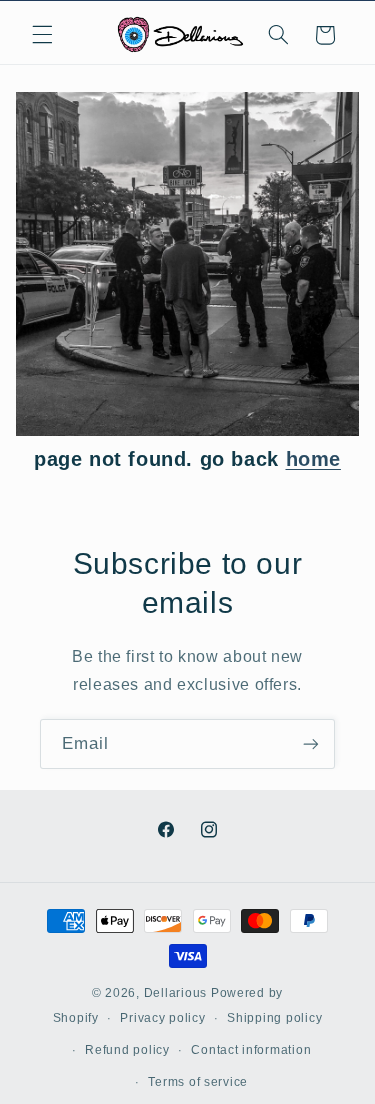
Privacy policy (162, 1018)
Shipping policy (274, 1018)
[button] (42, 35)
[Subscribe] (311, 743)
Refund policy (127, 1050)
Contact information (251, 1050)
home (313, 459)
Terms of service (198, 1082)
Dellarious (175, 993)
